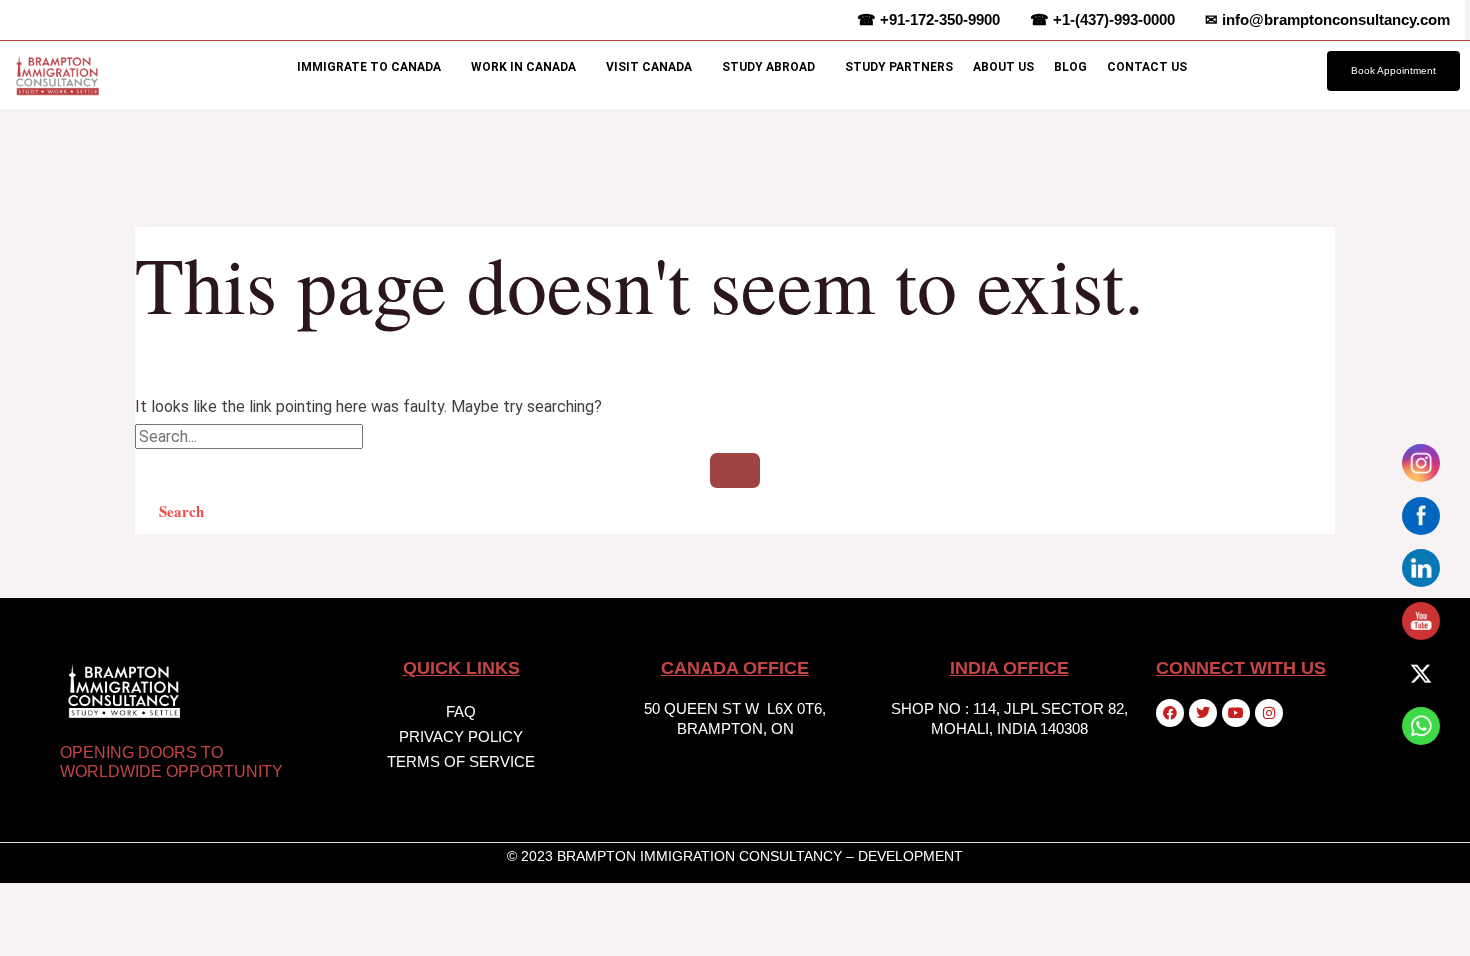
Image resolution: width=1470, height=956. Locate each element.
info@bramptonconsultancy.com (1327, 19)
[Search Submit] (735, 470)
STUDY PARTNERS (899, 67)
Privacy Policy (461, 736)
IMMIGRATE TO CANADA (369, 67)
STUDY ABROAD (768, 67)
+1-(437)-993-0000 (1102, 19)
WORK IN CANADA (523, 67)
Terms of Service (461, 761)
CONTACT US (1147, 67)
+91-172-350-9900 (928, 19)
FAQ (461, 711)
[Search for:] (735, 458)
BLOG (1070, 67)
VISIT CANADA (649, 67)
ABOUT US (1003, 67)
